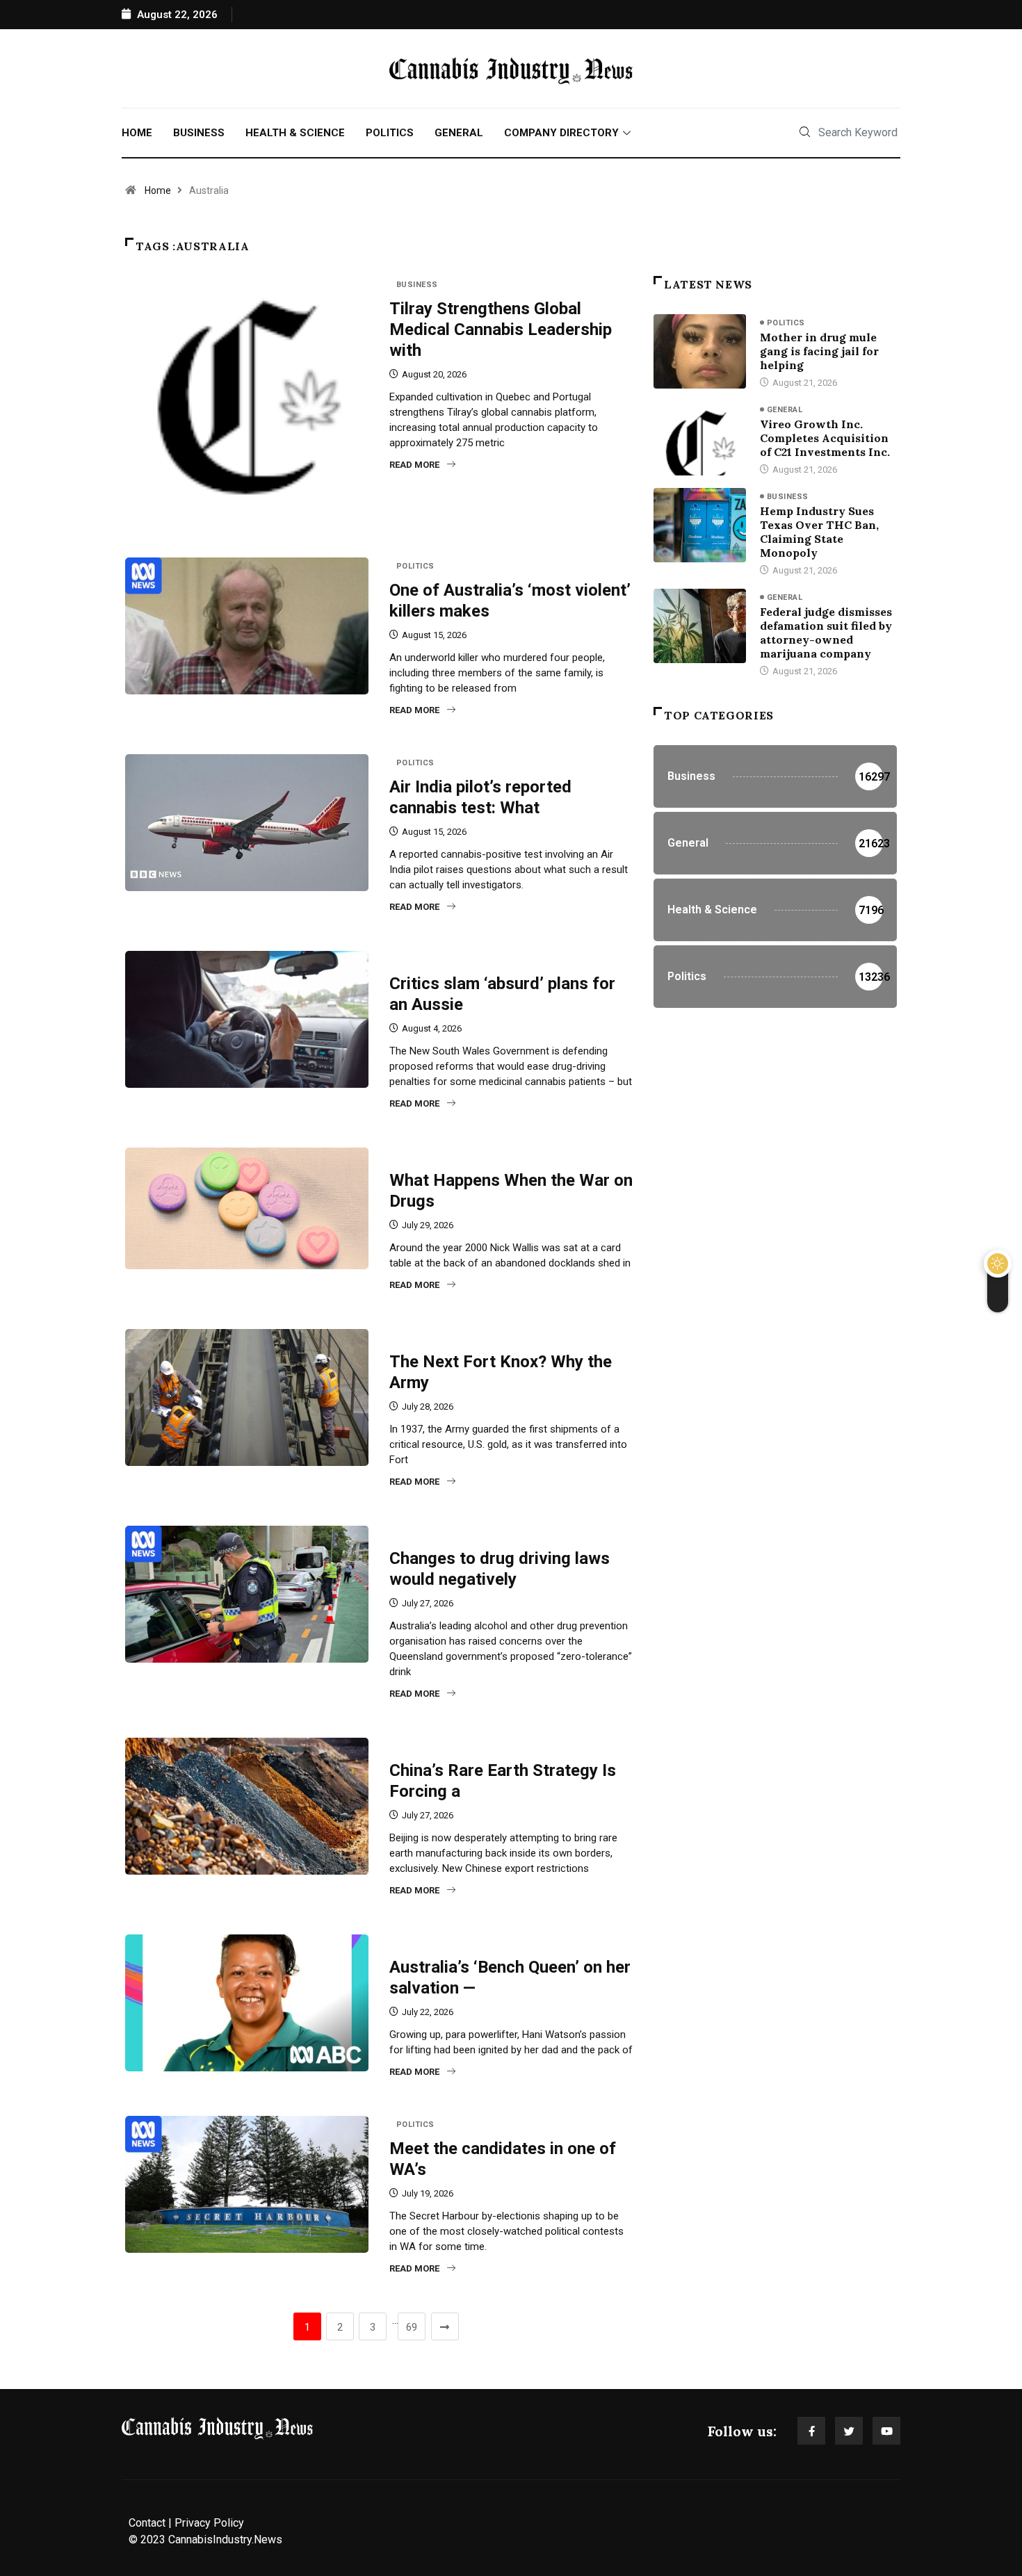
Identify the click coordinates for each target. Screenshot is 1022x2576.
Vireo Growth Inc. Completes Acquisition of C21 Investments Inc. (825, 438)
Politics (390, 133)
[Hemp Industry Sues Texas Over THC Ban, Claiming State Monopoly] (700, 525)
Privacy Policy (209, 2523)
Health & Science (295, 133)
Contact (147, 2523)
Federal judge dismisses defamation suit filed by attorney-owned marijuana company (826, 633)
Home (137, 133)
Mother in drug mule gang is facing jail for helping (819, 351)
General (459, 133)
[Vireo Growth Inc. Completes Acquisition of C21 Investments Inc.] (700, 438)
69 (412, 2327)
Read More (414, 465)
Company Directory (561, 133)
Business (199, 133)
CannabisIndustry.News (225, 2540)
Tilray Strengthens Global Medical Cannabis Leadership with (501, 329)
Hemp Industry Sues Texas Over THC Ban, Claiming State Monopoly (819, 532)
